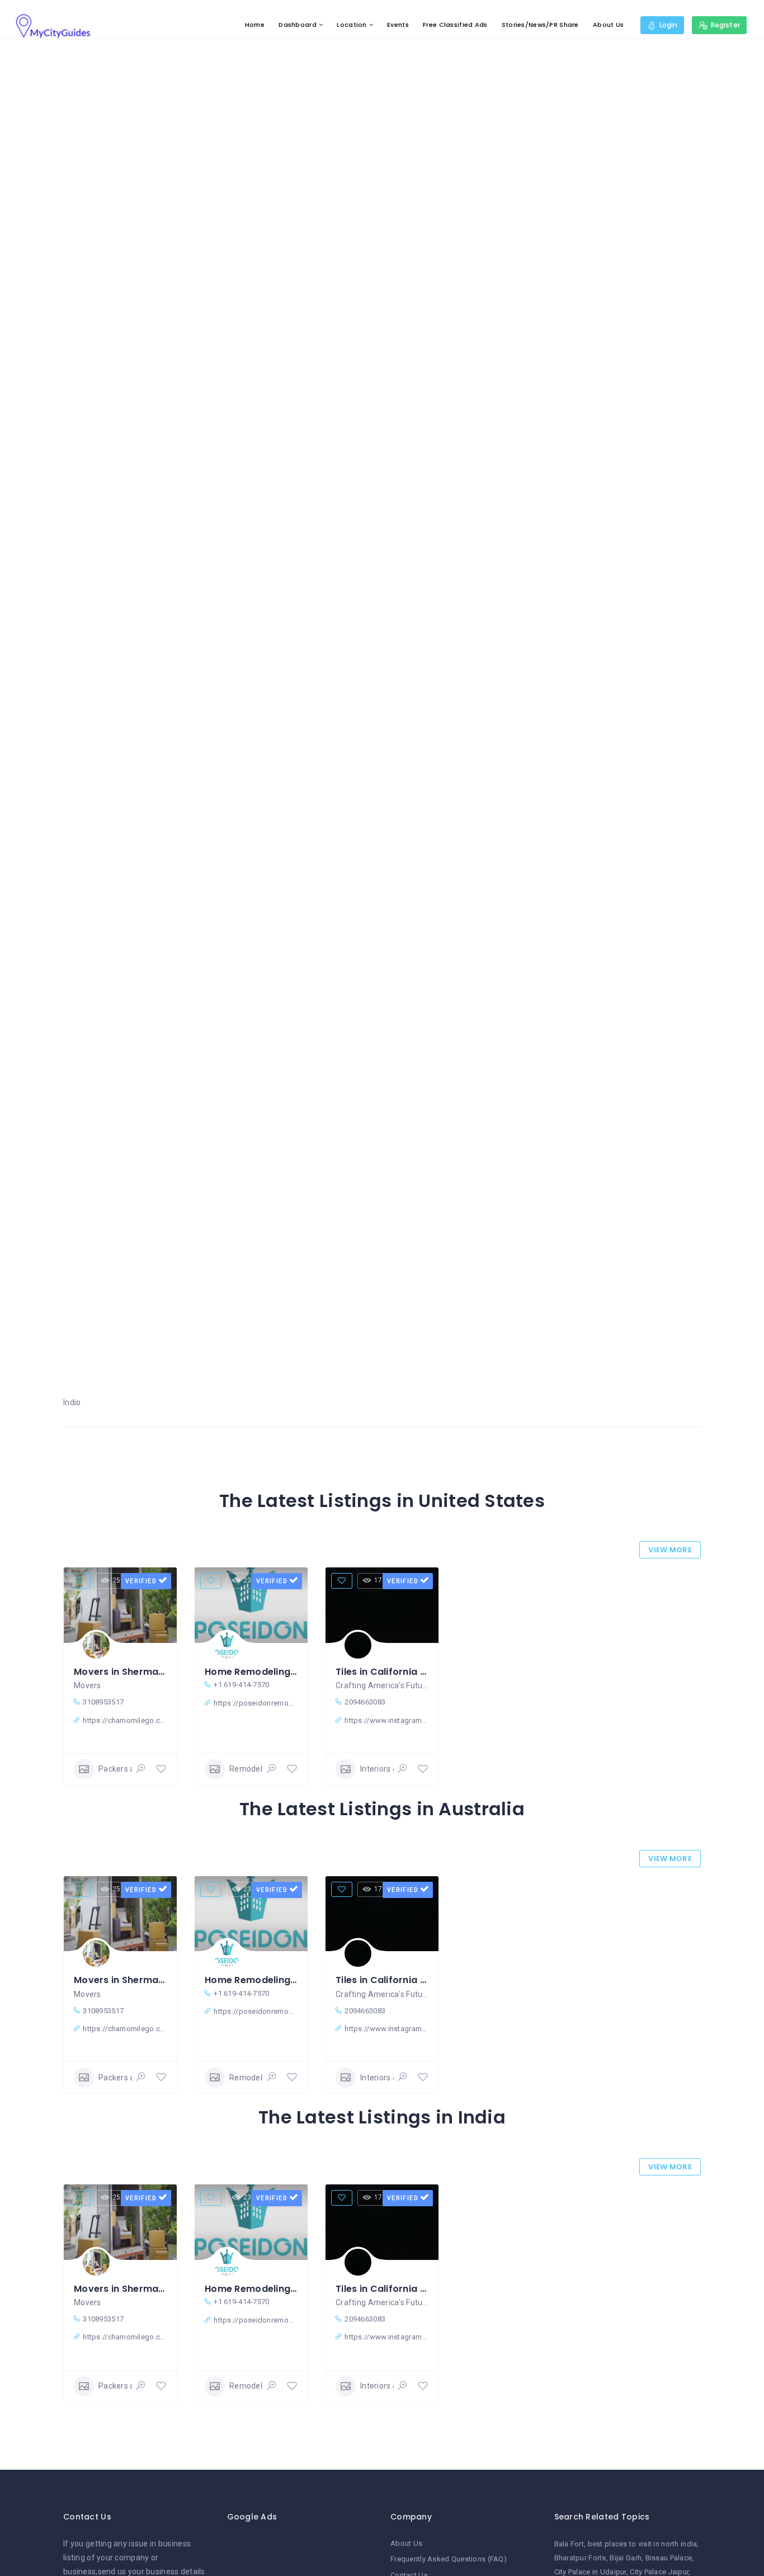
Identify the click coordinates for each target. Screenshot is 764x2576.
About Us (608, 25)
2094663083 (365, 1702)
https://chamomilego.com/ (125, 1720)
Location (352, 25)
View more (670, 1550)
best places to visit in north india (643, 2544)
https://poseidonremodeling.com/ (256, 1703)
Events (398, 25)
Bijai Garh (626, 2558)
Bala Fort (569, 2544)
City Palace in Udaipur (590, 2572)
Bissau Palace (669, 2558)
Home (255, 25)
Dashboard (298, 25)
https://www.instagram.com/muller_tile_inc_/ (386, 1720)
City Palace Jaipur (659, 2572)
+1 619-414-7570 (241, 1685)
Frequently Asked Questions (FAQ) (449, 2559)
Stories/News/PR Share (540, 25)
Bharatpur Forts (580, 2558)
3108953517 (103, 1702)
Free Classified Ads (455, 25)
